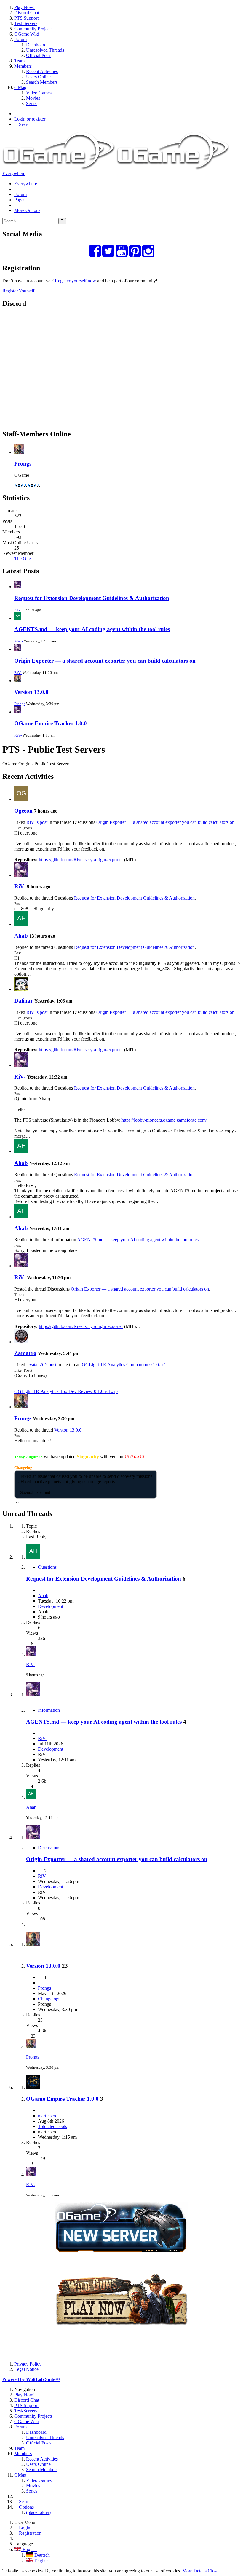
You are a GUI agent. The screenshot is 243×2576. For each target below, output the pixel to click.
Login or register (30, 119)
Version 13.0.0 (31, 692)
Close (213, 2571)
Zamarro (25, 1353)
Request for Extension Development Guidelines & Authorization (92, 598)
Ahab (19, 641)
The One (23, 559)
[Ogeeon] (21, 799)
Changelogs (49, 1999)
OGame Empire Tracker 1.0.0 (51, 723)
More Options (27, 210)
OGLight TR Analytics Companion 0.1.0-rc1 (124, 1365)
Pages (20, 200)
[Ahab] (21, 924)
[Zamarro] (21, 1342)
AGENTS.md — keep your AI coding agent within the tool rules (92, 629)
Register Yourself (18, 291)
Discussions (49, 1848)
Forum (20, 194)
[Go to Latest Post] (31, 1654)
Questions (47, 1567)
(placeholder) (38, 2512)
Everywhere (14, 174)
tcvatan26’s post (41, 1365)
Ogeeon (23, 811)
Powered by (31, 2379)
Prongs (23, 464)
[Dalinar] (21, 989)
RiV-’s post (37, 822)
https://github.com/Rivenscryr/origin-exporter (81, 860)
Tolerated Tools (52, 2126)
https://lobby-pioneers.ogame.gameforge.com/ (164, 1120)
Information (49, 1710)
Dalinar (24, 1001)
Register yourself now (75, 281)
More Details (194, 2571)
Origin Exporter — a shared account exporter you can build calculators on (105, 661)
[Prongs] (21, 1407)
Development (51, 1606)
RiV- (18, 610)
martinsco (47, 2116)
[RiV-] (21, 875)
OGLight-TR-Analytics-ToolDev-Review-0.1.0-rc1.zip (66, 1391)
